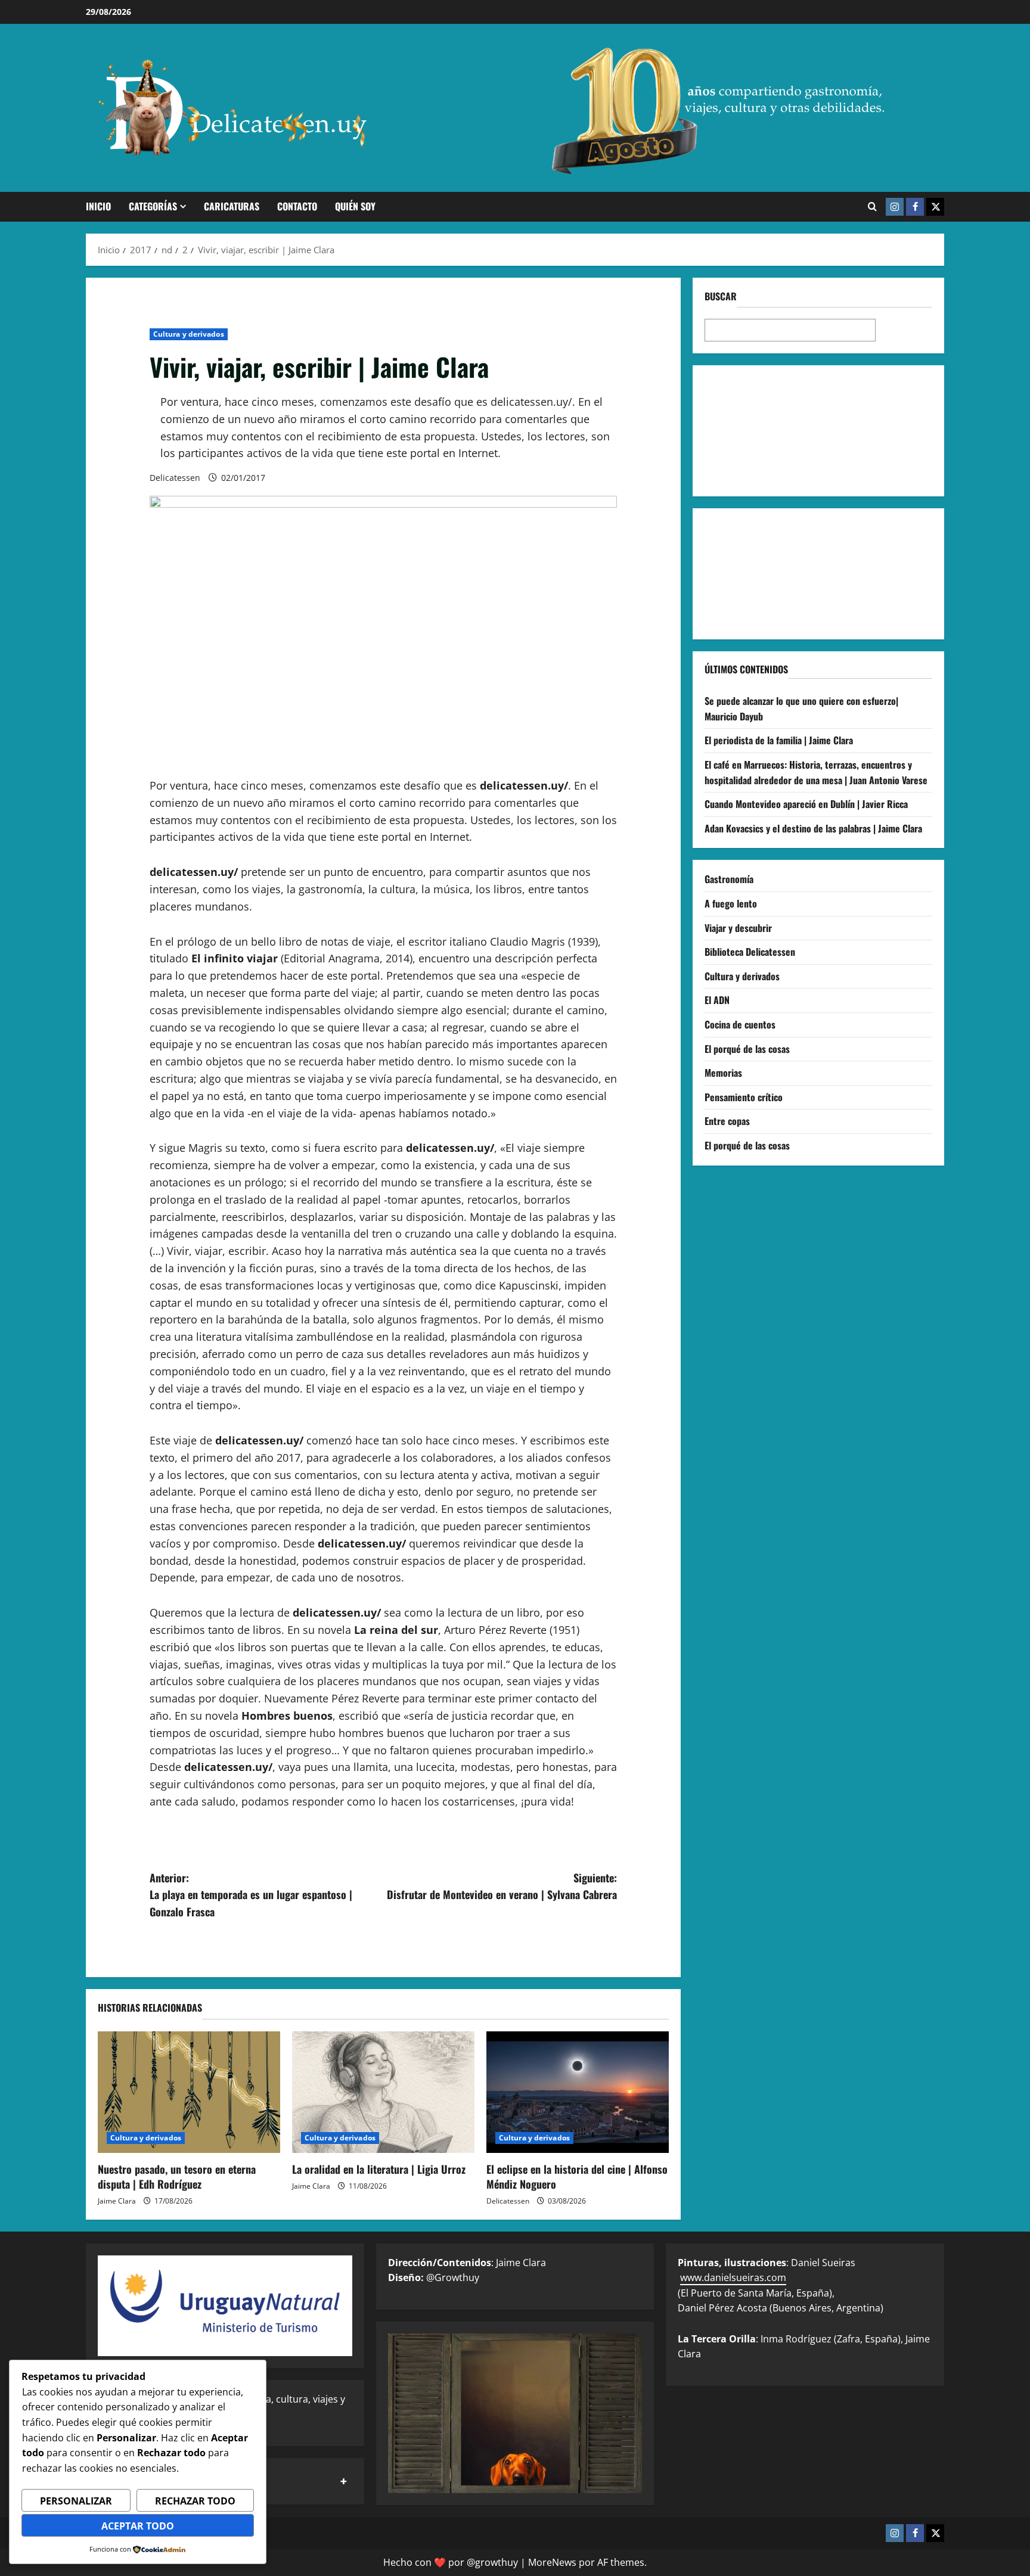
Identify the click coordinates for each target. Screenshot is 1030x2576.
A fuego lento (731, 903)
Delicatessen (175, 478)
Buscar (721, 296)
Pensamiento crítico (744, 1097)
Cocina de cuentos (740, 1024)
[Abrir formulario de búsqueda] (872, 207)
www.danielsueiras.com (733, 2277)
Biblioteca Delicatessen (750, 952)
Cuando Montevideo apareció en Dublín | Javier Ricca (806, 804)
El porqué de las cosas (747, 1049)
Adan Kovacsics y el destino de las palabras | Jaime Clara (813, 828)
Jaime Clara (117, 2201)
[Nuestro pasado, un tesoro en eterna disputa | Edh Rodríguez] (189, 2092)
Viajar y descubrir (738, 928)
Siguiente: (502, 1886)
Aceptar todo (138, 2526)
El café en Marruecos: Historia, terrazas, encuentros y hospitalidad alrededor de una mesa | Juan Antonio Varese (816, 772)
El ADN (717, 1000)
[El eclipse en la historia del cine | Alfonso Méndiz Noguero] (578, 2092)
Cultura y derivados (189, 334)
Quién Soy (355, 206)
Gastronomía (729, 879)
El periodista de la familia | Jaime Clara (779, 740)
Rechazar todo (195, 2501)
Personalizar (76, 2501)
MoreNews (552, 2562)
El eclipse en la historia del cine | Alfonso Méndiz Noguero (577, 2176)
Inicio (98, 206)
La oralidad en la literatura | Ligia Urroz (379, 2169)
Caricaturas (232, 206)
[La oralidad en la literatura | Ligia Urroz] (383, 2092)
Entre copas (727, 1121)
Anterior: (251, 1895)
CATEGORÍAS (153, 206)
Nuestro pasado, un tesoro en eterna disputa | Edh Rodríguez (177, 2176)
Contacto (297, 206)
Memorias (723, 1073)
